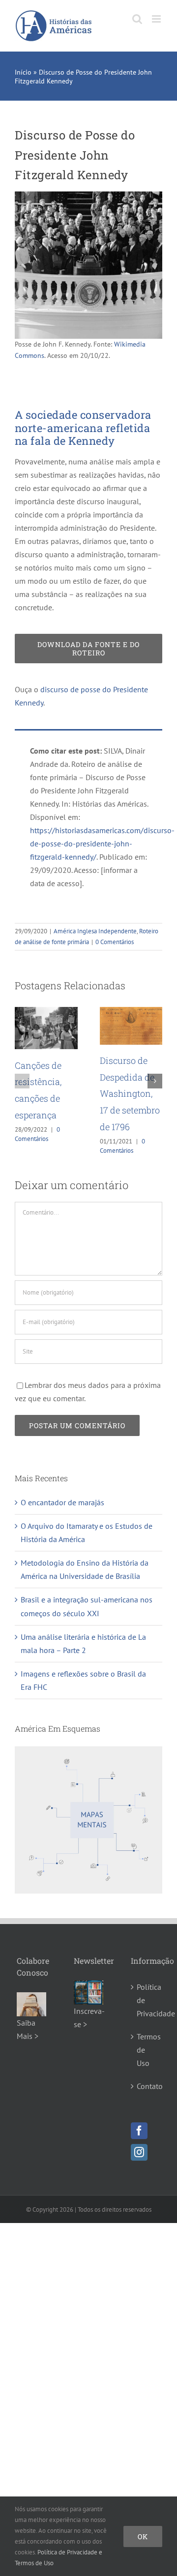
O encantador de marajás (62, 1502)
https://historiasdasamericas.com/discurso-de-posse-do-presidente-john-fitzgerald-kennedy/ (102, 843)
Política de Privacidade (146, 2000)
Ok (143, 2536)
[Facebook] (139, 2131)
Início (23, 72)
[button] (22, 1081)
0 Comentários (115, 942)
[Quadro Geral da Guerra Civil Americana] (137, 1012)
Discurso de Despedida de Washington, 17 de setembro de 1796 (51, 1094)
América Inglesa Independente (95, 931)
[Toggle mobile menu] (157, 19)
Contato (146, 2086)
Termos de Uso (146, 2050)
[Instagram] (139, 2152)
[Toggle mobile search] (137, 19)
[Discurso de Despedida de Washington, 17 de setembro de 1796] (53, 1012)
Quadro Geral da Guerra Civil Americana (136, 1092)
